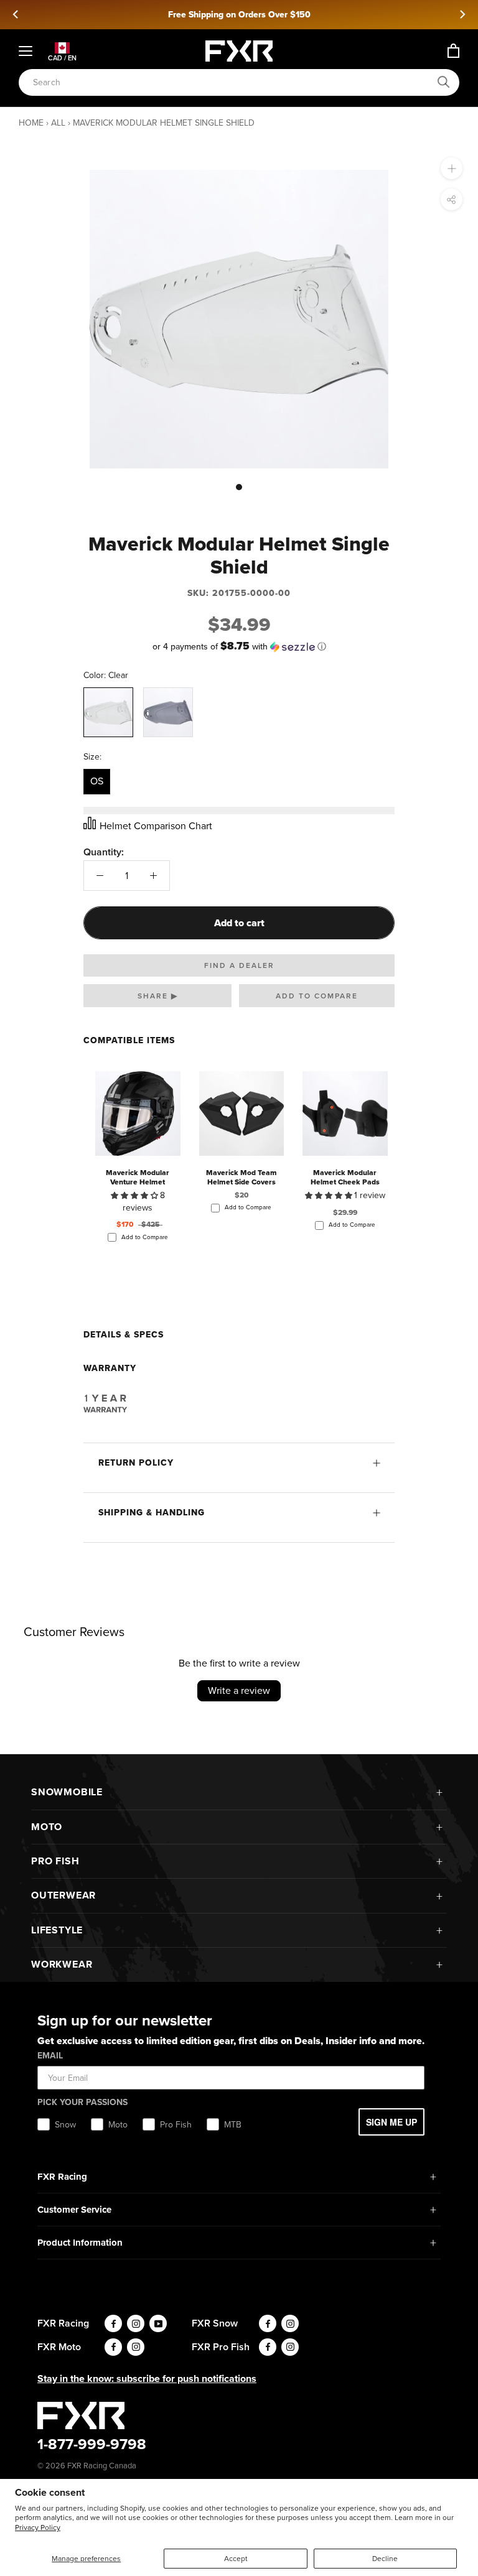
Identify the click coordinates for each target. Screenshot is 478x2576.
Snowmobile (67, 1792)
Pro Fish (55, 1861)
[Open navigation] (26, 51)
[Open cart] (453, 51)
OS (97, 781)
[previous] (16, 14)
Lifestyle (57, 1930)
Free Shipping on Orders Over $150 (239, 15)
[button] (239, 647)
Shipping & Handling (152, 1513)
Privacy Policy (38, 2527)
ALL (58, 123)
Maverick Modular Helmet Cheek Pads (345, 1177)
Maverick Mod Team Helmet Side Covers (241, 1177)
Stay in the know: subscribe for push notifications (147, 2378)
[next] (462, 14)
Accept (236, 2559)
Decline (385, 2559)
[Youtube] (158, 2323)
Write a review (239, 1690)
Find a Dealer (239, 965)
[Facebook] (113, 2323)
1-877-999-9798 (92, 2444)
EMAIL (50, 2056)
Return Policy (136, 1463)
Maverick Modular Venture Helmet (138, 1177)
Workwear (62, 1964)
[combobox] (232, 82)
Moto (47, 1827)
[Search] (444, 82)
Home (31, 123)
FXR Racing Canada (102, 2466)
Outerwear (63, 1895)
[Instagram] (136, 2323)
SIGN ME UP (391, 2122)
